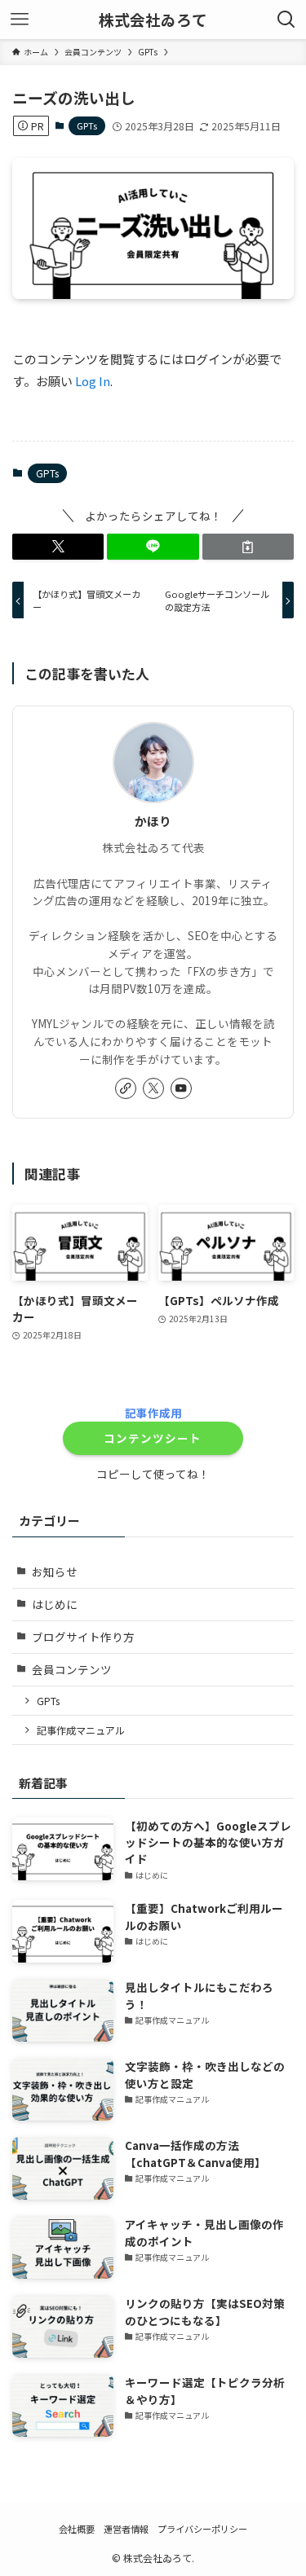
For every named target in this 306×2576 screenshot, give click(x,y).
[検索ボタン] (286, 20)
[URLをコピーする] (248, 547)
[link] (126, 1088)
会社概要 (77, 2529)
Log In (93, 381)
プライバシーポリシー (202, 2529)
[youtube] (181, 1088)
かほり (153, 821)
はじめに (55, 1604)
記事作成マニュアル (81, 1730)
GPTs (87, 125)
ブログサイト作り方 (83, 1637)
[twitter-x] (153, 1088)
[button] (58, 547)
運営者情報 (126, 2529)
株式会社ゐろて (153, 20)
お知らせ (55, 1572)
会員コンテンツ (72, 1669)
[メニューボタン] (20, 20)
